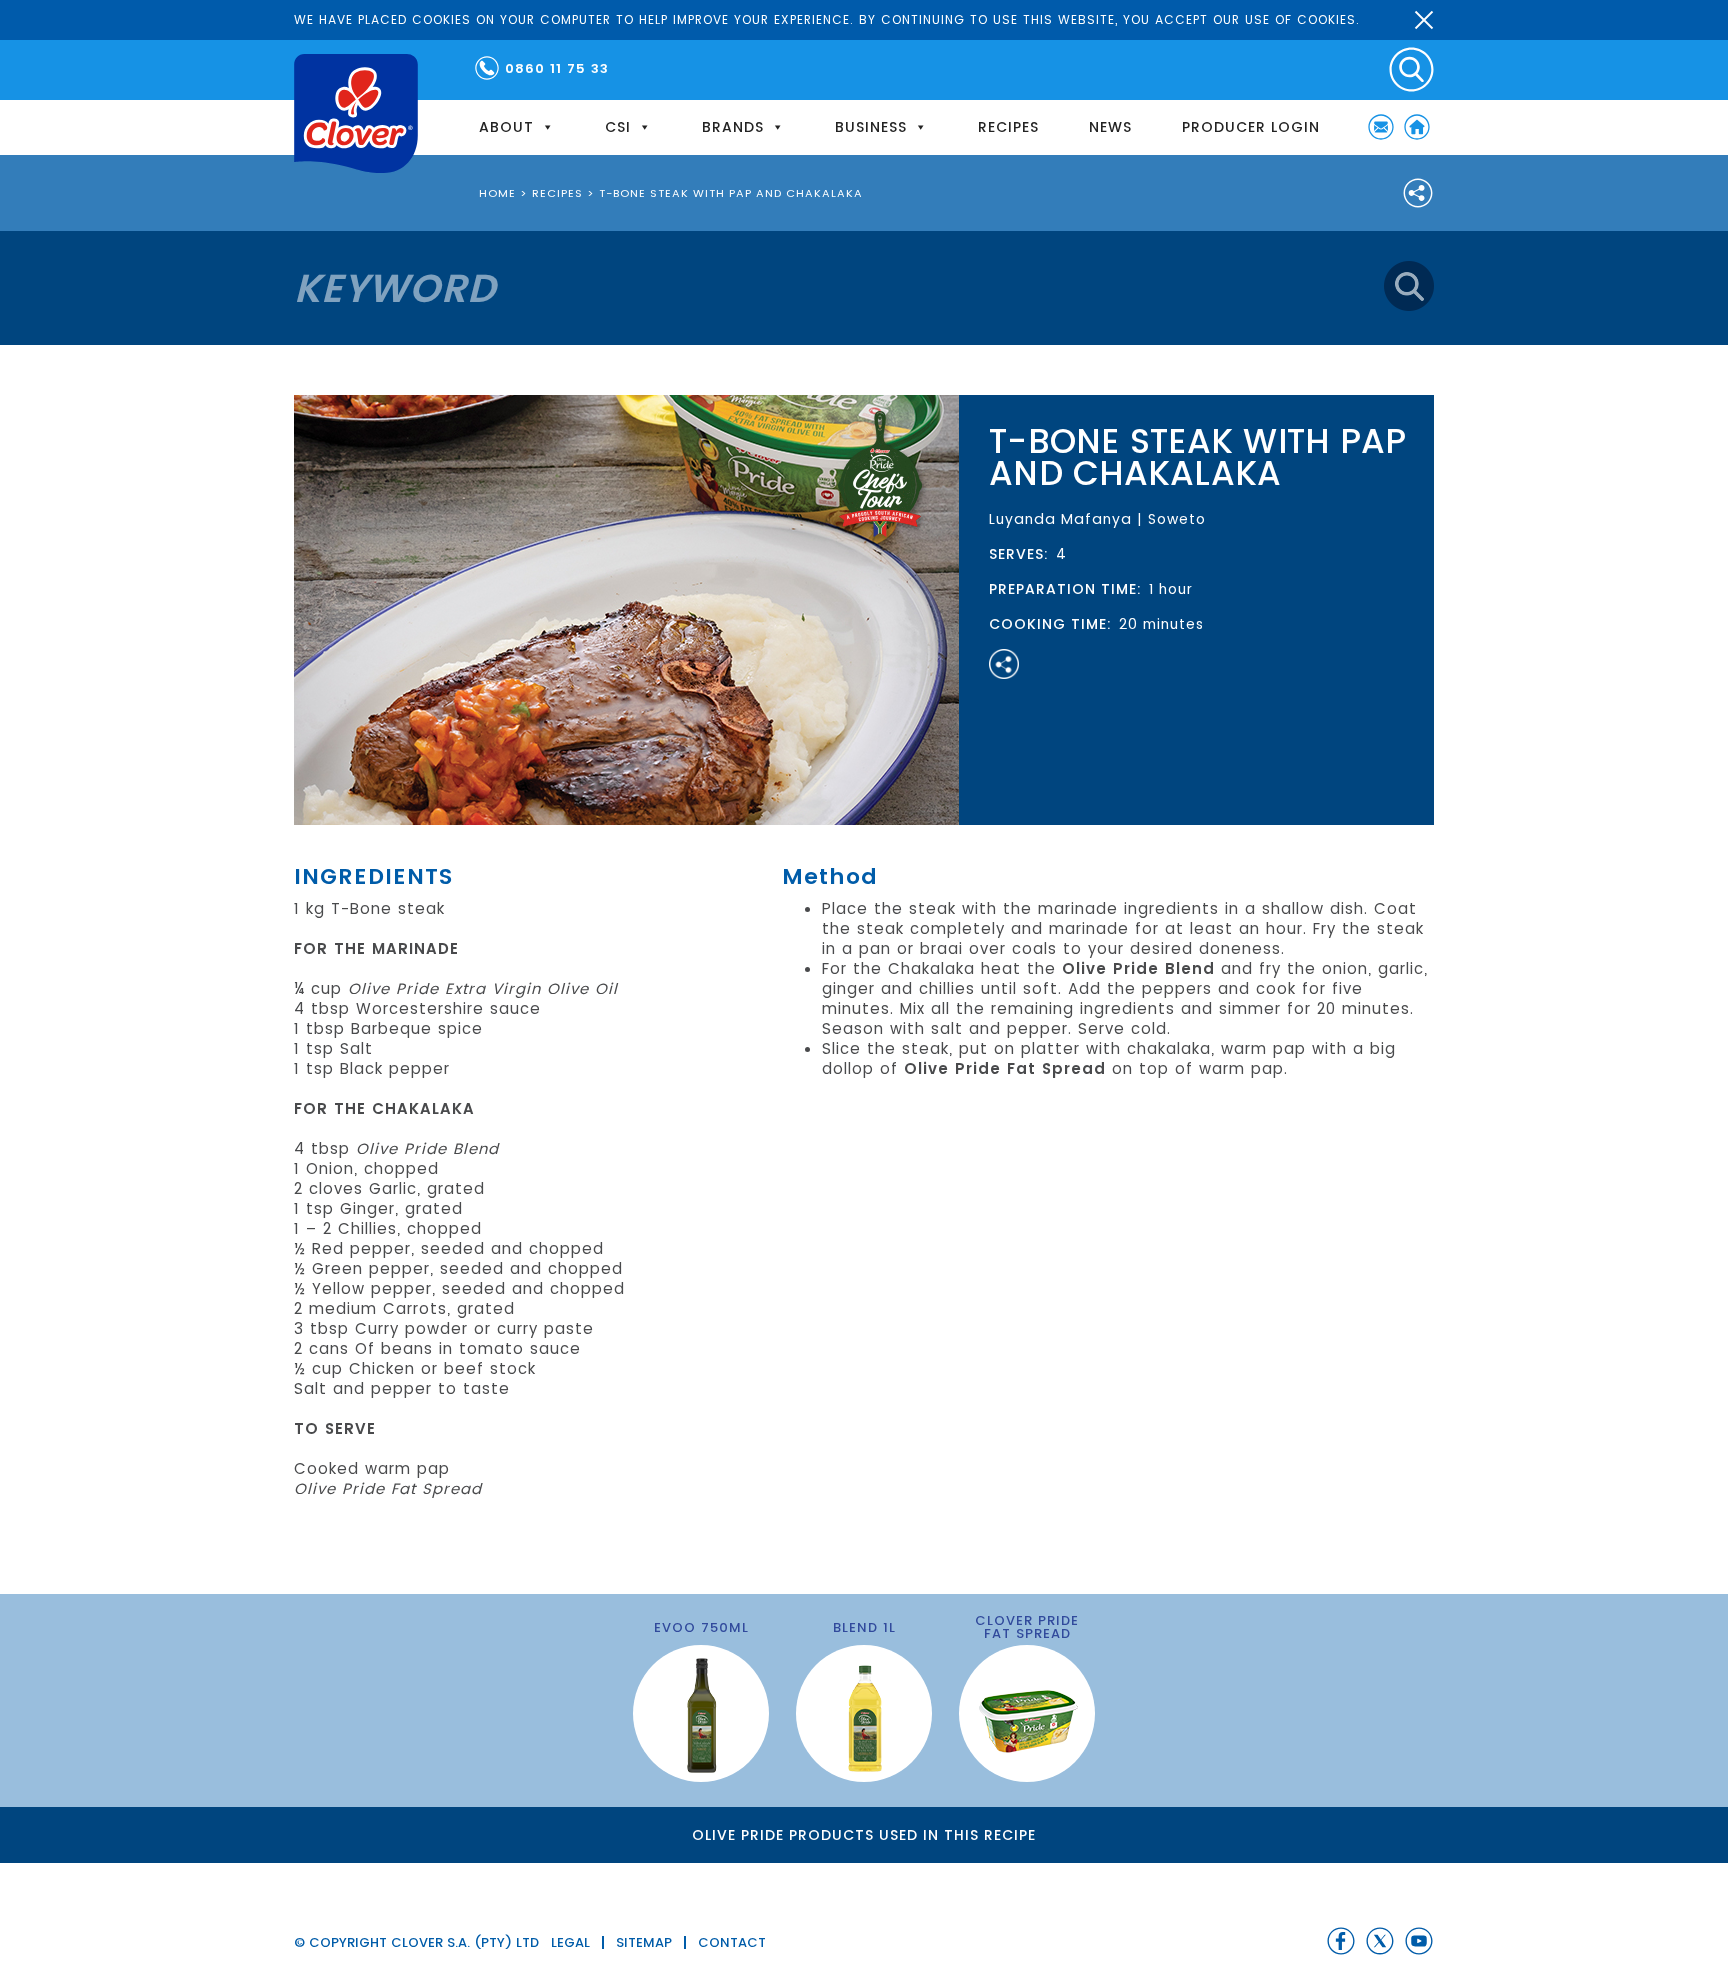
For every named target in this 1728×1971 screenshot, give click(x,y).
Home (1417, 127)
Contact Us (1381, 127)
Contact (732, 1942)
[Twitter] (1380, 1941)
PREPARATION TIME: (1065, 589)
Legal (570, 1942)
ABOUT (506, 127)
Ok (1424, 20)
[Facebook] (1341, 1941)
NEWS (1110, 127)
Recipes (1008, 127)
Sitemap (644, 1942)
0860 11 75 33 (557, 68)
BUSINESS (871, 127)
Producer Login (1251, 127)
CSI (618, 127)
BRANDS (733, 127)
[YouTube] (1419, 1941)
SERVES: (1019, 554)
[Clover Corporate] (356, 113)
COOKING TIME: (1050, 624)
